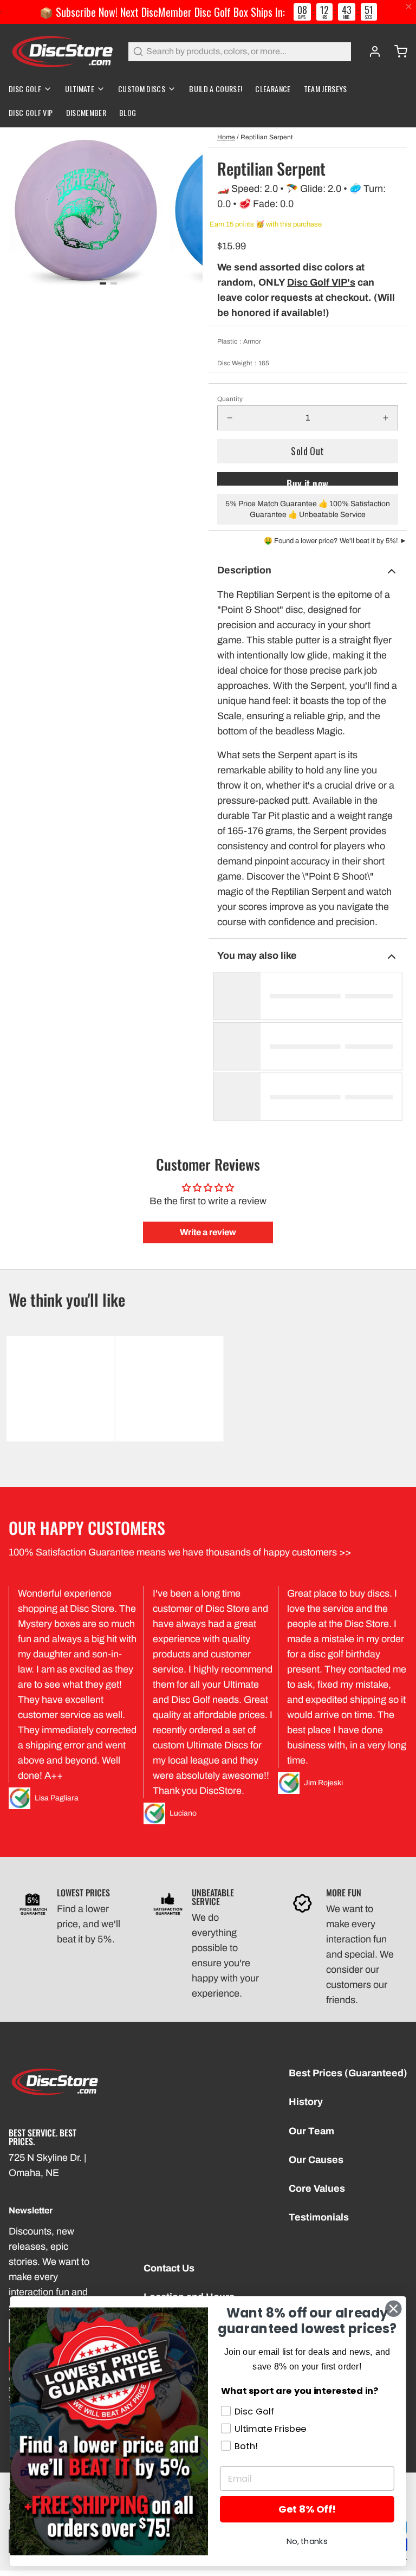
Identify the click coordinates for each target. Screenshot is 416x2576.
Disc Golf (25, 89)
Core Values (317, 2188)
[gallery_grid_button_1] (114, 283)
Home (226, 137)
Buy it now (308, 481)
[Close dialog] (393, 2309)
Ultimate (80, 89)
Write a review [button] (208, 1232)
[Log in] (370, 51)
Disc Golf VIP (31, 112)
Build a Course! (216, 89)
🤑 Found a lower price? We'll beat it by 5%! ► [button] (335, 541)
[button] (308, 451)
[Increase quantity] (386, 418)
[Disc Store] (62, 51)
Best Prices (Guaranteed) (348, 2073)
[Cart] (396, 51)
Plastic (239, 341)
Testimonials (319, 2217)
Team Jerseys (326, 89)
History (306, 2102)
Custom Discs (142, 89)
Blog (128, 112)
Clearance (273, 89)
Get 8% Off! (307, 2509)
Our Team (311, 2131)
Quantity (230, 399)
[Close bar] (409, 7)
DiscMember (86, 112)
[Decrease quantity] (230, 418)
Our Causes (316, 2160)
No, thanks (307, 2542)
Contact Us (169, 2268)
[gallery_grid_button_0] (103, 283)
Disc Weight (243, 363)
